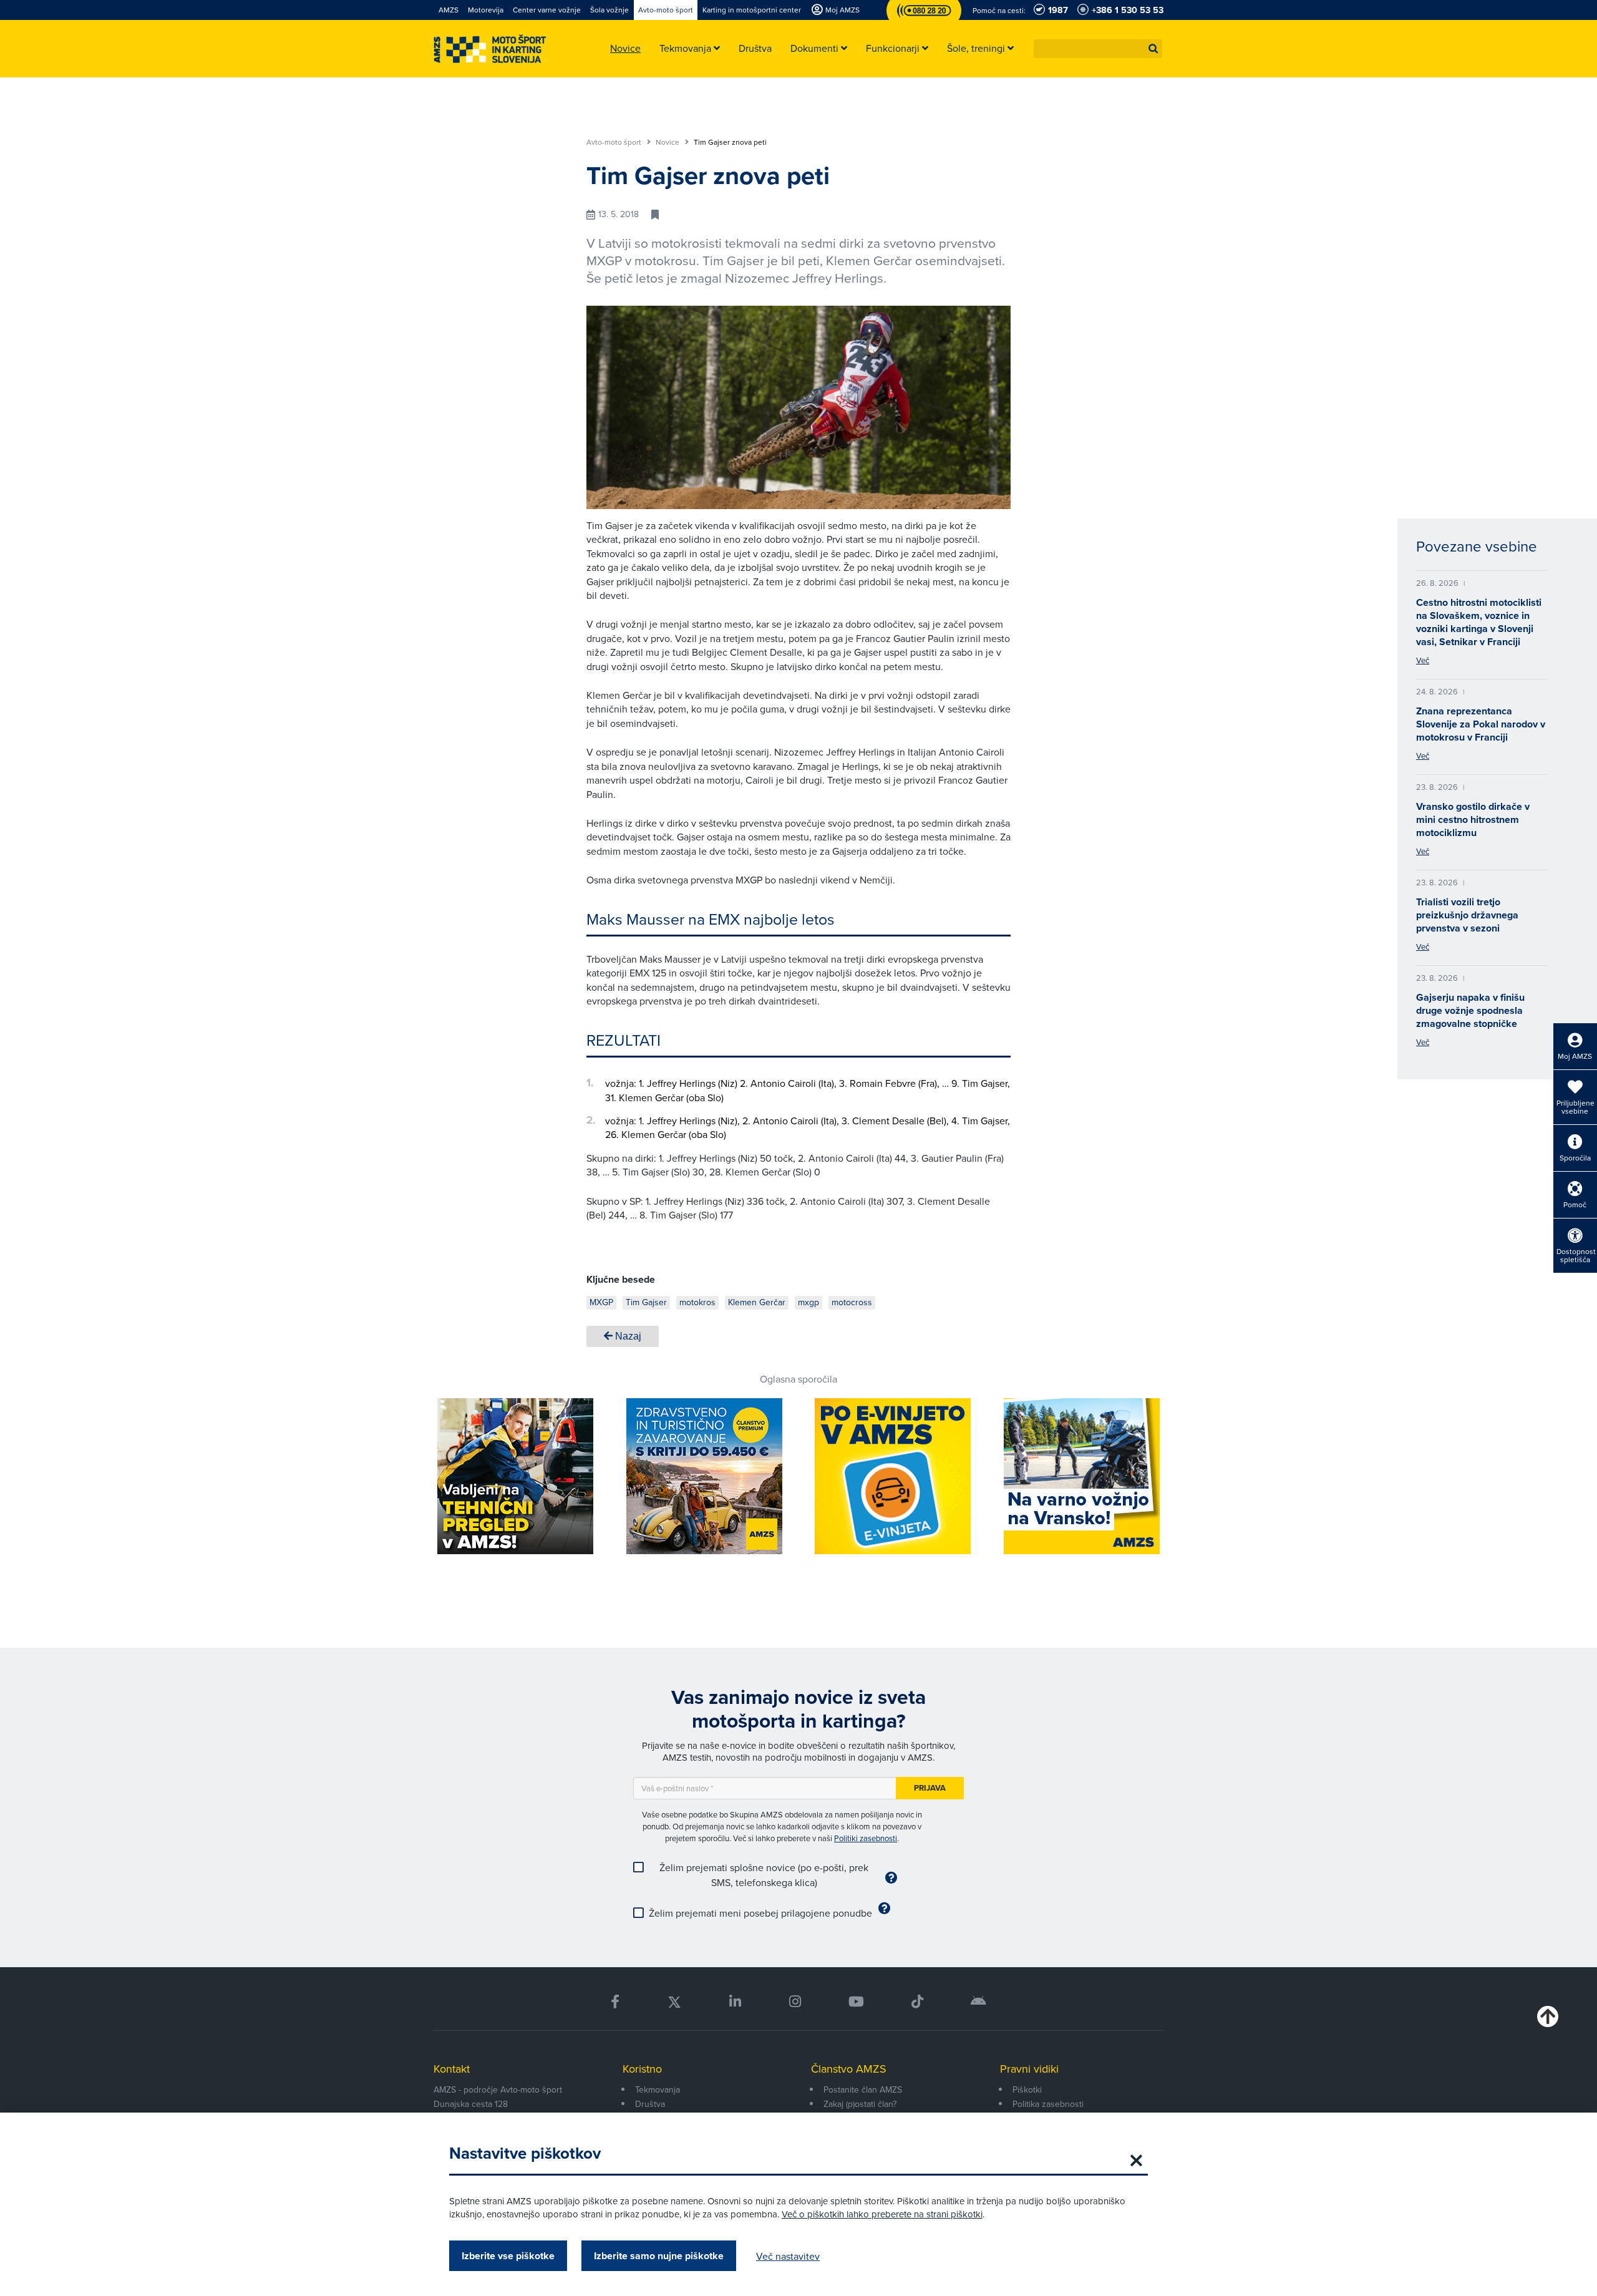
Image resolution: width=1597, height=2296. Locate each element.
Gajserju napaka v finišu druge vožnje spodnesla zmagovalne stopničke (1470, 1010)
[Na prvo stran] (490, 49)
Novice (668, 142)
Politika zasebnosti (1048, 2104)
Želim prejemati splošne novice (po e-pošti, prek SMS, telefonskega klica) (764, 1875)
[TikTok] (917, 2002)
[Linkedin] (735, 2002)
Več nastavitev (788, 2256)
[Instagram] (794, 2002)
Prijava (930, 1788)
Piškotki (1027, 2089)
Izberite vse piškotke (508, 2256)
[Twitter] (674, 2002)
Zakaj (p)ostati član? (860, 2104)
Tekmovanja (658, 2089)
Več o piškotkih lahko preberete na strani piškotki (882, 2214)
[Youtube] (856, 2002)
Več (1423, 660)
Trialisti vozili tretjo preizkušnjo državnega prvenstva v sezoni (1467, 915)
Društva (650, 2104)
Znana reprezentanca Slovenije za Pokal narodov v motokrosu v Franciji (1481, 724)
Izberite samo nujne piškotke (659, 2256)
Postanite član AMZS (863, 2089)
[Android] (978, 2002)
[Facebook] (615, 2002)
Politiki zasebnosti (866, 1838)
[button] (1153, 49)
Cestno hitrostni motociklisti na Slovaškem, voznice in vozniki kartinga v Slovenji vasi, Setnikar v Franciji (1479, 622)
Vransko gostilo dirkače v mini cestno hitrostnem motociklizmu (1473, 820)
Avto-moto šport (615, 142)
